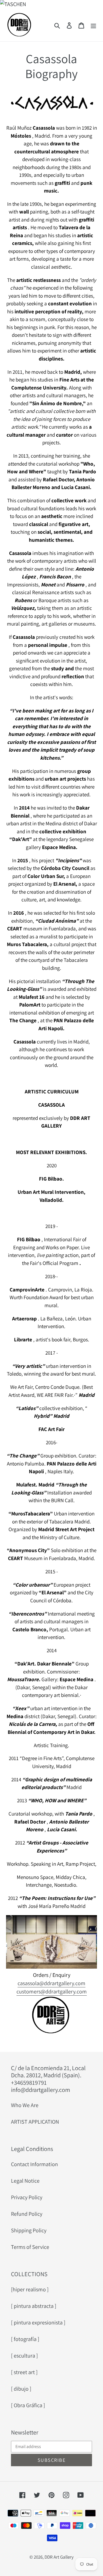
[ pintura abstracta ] (34, 2306)
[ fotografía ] (25, 2339)
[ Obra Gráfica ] (28, 2405)
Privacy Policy (27, 2197)
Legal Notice (25, 2181)
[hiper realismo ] (30, 2289)
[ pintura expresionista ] (38, 2323)
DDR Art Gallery (59, 2557)
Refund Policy (27, 2214)
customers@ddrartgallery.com (52, 1992)
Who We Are (25, 2105)
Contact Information (34, 2164)
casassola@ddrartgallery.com (51, 1983)
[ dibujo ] (21, 2389)
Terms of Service (30, 2247)
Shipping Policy (29, 2230)
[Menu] (93, 25)
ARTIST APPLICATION (35, 2122)
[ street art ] (24, 2372)
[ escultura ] (24, 2356)
